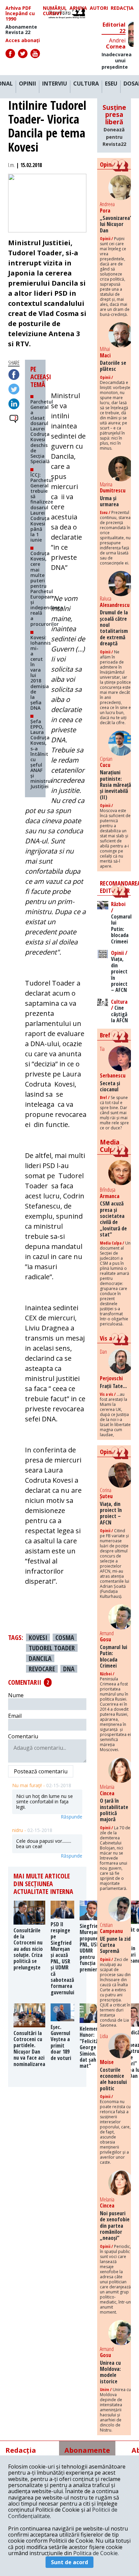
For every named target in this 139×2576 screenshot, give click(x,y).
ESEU (111, 84)
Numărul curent (55, 11)
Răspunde (72, 1817)
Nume (16, 1695)
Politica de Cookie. (96, 2553)
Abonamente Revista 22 (21, 30)
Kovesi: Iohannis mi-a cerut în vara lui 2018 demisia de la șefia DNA (40, 673)
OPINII (27, 84)
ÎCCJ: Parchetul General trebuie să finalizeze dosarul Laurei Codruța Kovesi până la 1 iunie (42, 507)
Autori (99, 8)
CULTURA (86, 84)
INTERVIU (55, 84)
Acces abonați (23, 40)
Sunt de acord (69, 2562)
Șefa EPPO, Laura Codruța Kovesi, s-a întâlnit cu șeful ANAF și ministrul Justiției (41, 754)
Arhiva (78, 8)
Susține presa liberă (114, 125)
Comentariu (23, 1736)
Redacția (122, 8)
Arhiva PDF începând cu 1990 (20, 13)
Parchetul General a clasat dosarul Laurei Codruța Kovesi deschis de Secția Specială (42, 431)
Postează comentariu (41, 1771)
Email (15, 1716)
